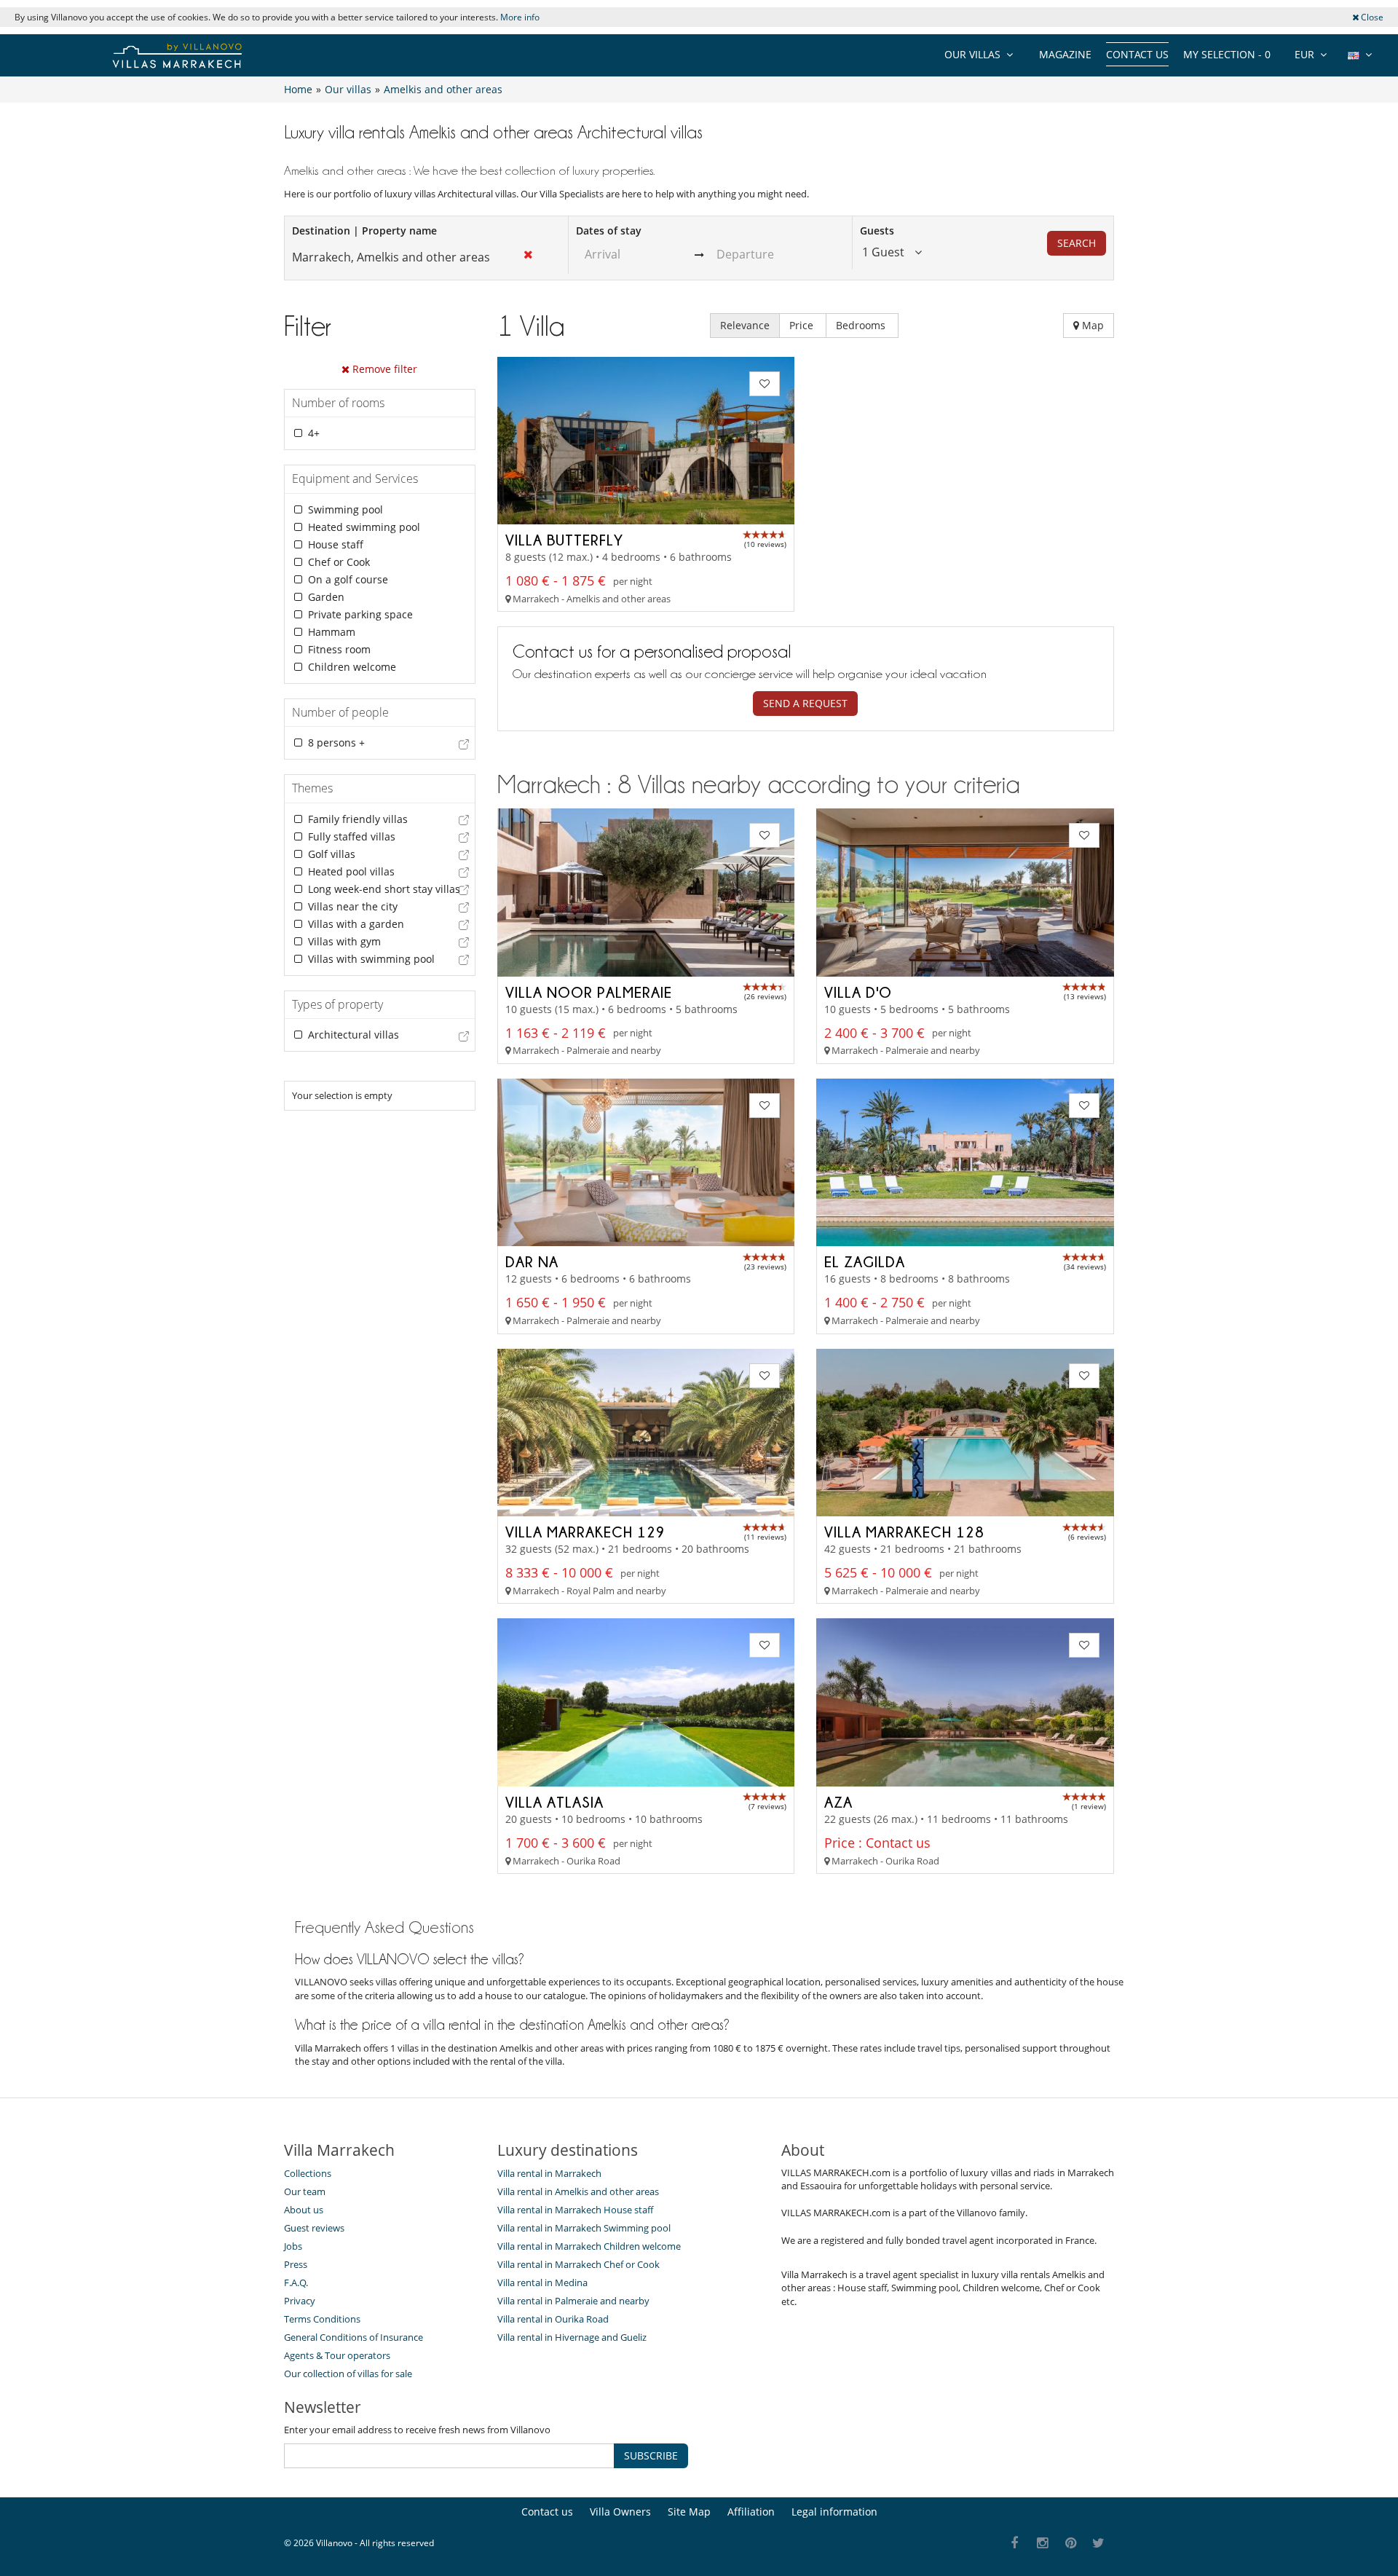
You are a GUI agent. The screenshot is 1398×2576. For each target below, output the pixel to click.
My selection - (1227, 54)
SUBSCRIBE (651, 2455)
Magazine (1065, 54)
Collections (308, 2173)
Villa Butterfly (564, 540)
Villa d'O (858, 992)
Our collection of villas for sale (348, 2374)
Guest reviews (314, 2228)
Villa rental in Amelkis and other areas (578, 2191)
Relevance (745, 325)
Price (803, 325)
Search (1077, 243)
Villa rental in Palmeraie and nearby (573, 2301)
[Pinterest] (1071, 2544)
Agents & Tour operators (337, 2355)
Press (296, 2264)
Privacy (300, 2301)
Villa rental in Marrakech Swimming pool (584, 2228)
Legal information (834, 2512)
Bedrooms (862, 325)
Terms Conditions (322, 2319)
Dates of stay (609, 231)
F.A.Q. (296, 2282)
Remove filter (383, 369)
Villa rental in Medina (542, 2282)
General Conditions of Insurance (354, 2337)
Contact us (1137, 54)
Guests (877, 231)
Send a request (805, 703)
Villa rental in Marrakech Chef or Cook (578, 2264)
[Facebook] (1015, 2544)
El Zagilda (865, 1261)
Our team (305, 2191)
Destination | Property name (364, 231)
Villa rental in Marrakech (549, 2173)
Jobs (293, 2246)
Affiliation (751, 2512)
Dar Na (532, 1261)
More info (520, 17)
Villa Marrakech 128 (904, 1532)
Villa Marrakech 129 (585, 1532)
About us (304, 2210)
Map (1091, 325)
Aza (838, 1802)
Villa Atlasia (554, 1802)
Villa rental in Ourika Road (553, 2319)
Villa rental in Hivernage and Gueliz (572, 2337)
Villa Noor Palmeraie (589, 992)
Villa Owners (620, 2512)
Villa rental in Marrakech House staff (575, 2210)
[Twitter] (1099, 2544)
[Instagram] (1043, 2544)
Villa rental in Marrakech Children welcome (589, 2246)
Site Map (689, 2512)
